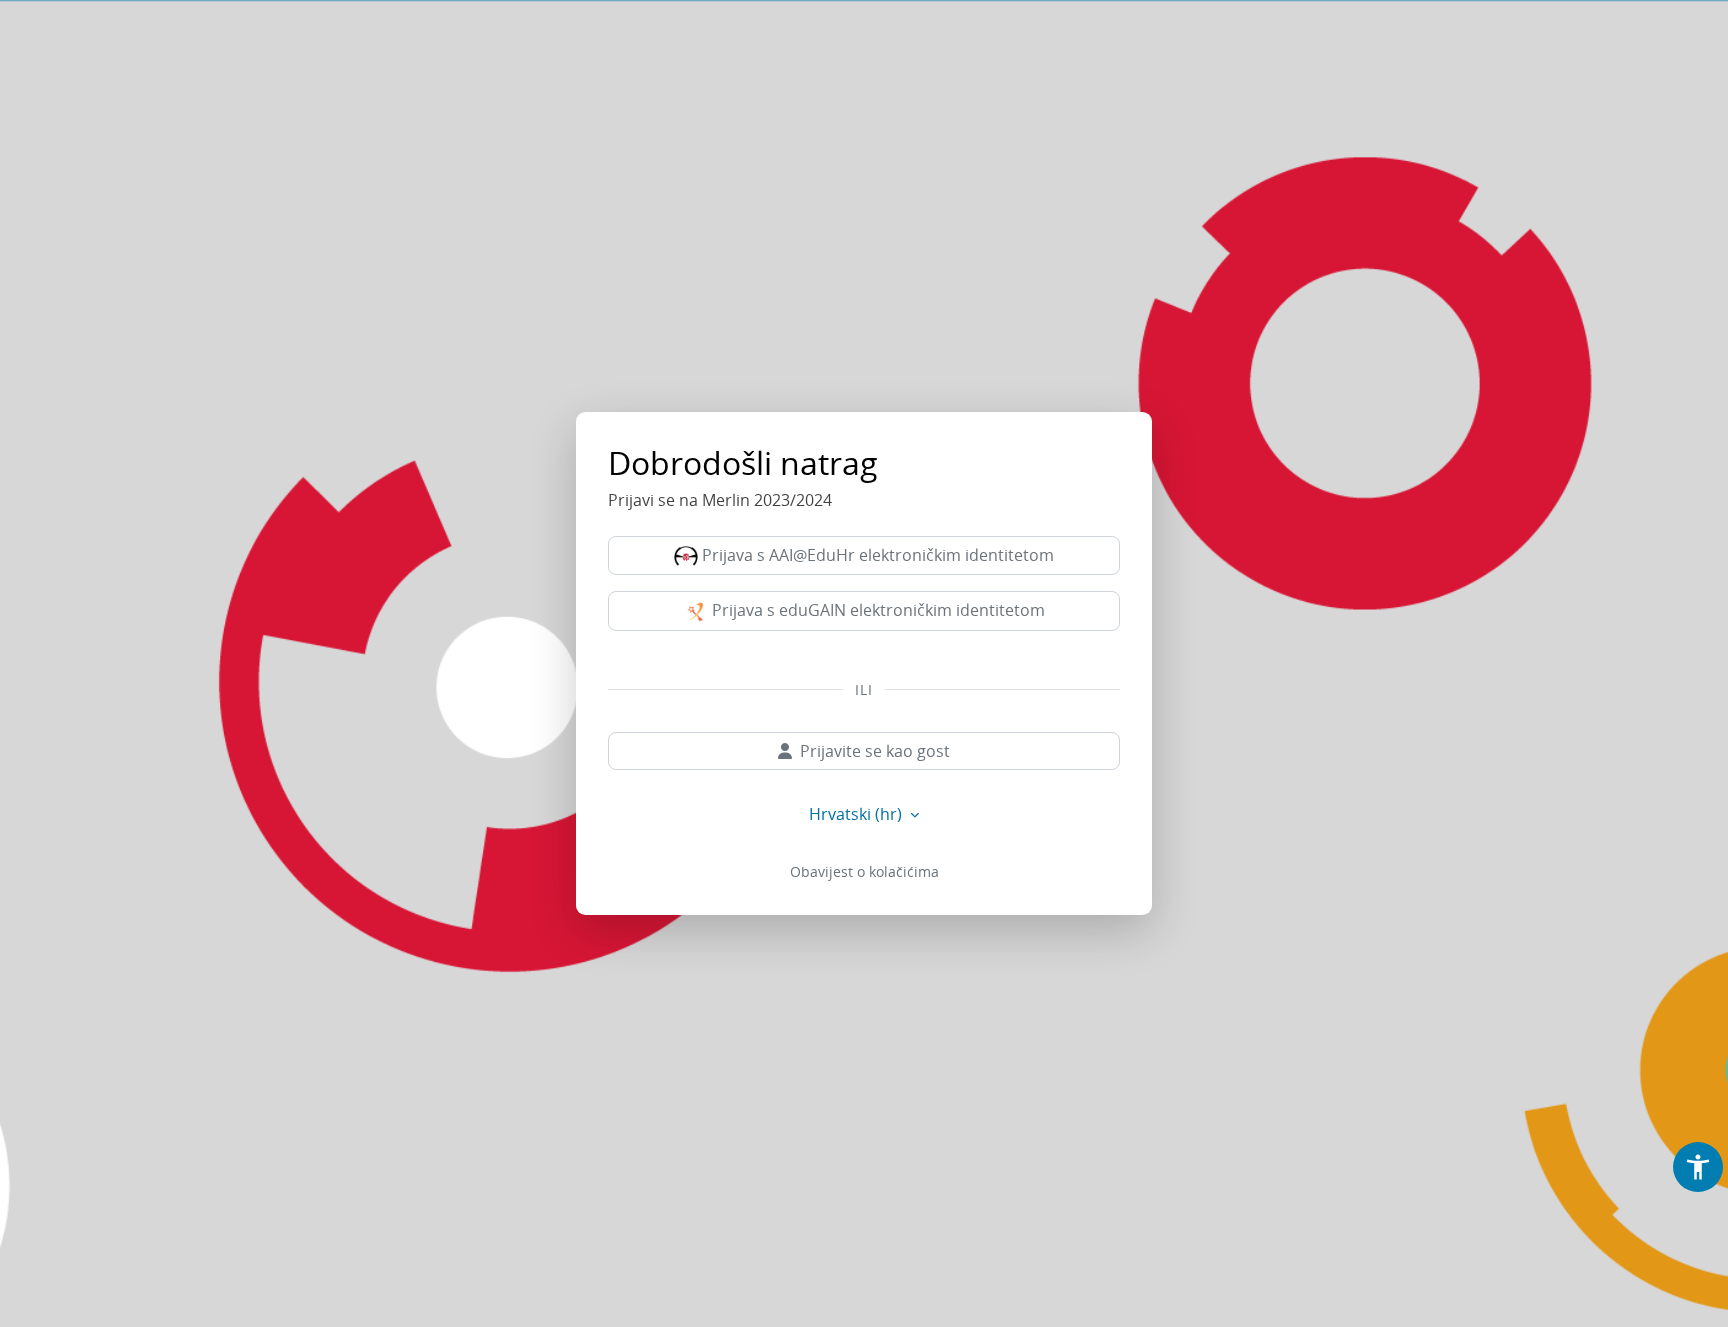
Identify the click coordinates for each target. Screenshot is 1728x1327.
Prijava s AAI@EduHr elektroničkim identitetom (876, 555)
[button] (1698, 1167)
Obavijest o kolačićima (864, 871)
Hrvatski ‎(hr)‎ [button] (857, 814)
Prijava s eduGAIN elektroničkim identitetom (876, 610)
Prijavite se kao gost (875, 751)
